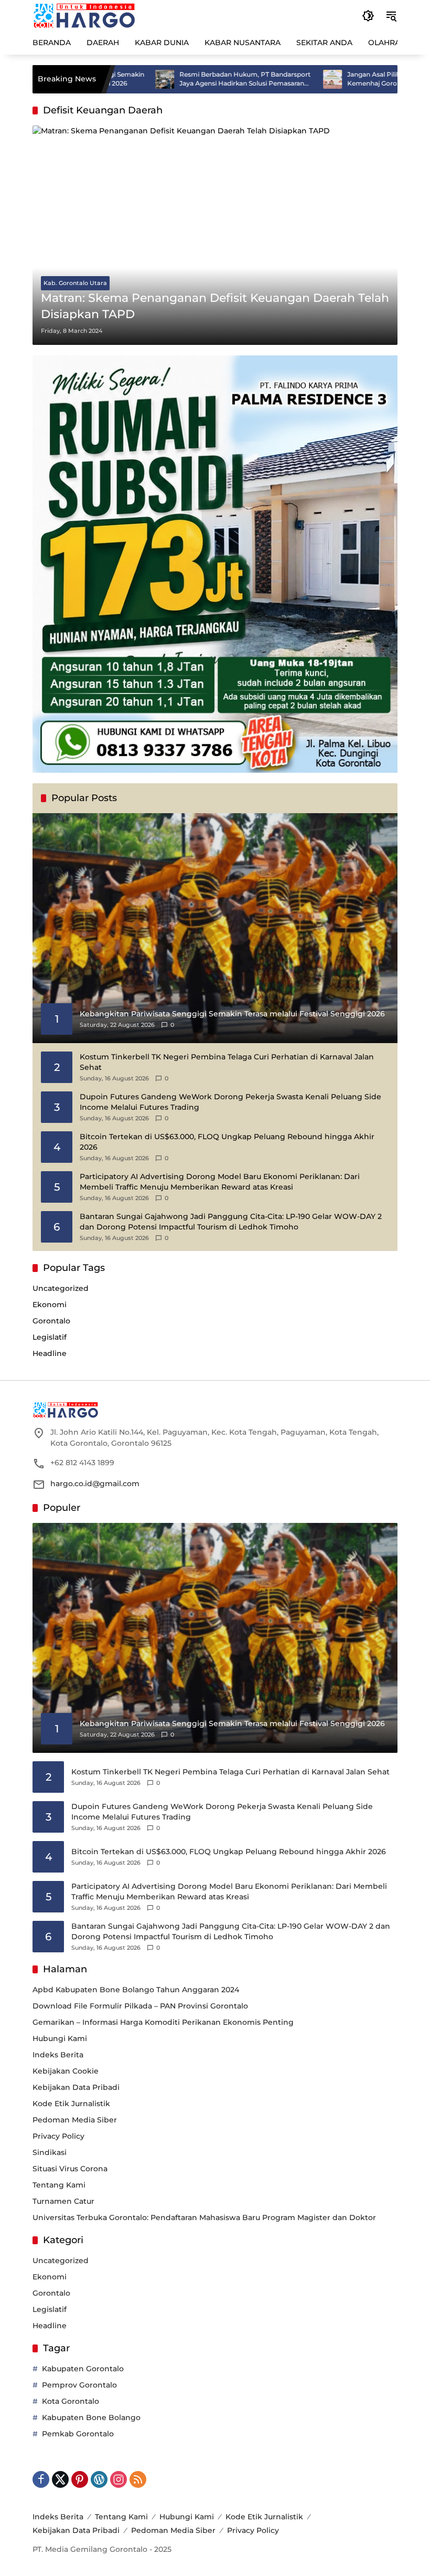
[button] (368, 16)
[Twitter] (60, 2479)
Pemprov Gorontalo (79, 2385)
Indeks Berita (58, 2055)
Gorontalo (51, 1321)
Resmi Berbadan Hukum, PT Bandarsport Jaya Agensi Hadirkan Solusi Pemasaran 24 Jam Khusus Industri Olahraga (189, 79)
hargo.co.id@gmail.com (95, 1484)
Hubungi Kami (60, 2038)
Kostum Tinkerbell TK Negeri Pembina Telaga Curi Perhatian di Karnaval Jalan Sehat (227, 1062)
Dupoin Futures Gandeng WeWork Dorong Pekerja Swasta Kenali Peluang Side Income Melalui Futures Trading (230, 1102)
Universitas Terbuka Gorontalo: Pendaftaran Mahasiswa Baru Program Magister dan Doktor (204, 2217)
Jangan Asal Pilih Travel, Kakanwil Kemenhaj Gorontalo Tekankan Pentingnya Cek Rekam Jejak (343, 79)
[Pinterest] (80, 2479)
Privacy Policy (58, 2136)
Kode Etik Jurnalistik (71, 2104)
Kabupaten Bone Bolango (91, 2417)
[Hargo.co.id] (84, 15)
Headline (50, 1353)
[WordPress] (99, 2479)
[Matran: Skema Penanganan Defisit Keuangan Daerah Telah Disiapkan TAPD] (215, 235)
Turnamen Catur (63, 2201)
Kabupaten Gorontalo (83, 2369)
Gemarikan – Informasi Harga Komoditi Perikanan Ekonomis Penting (163, 2022)
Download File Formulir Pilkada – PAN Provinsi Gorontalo (140, 2006)
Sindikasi (50, 2152)
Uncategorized (61, 1288)
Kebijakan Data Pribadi (76, 2087)
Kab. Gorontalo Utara (75, 283)
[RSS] (138, 2479)
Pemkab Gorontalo (78, 2434)
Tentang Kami (59, 2185)
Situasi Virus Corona (70, 2169)
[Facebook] (41, 2479)
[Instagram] (119, 2479)
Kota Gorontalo (71, 2401)
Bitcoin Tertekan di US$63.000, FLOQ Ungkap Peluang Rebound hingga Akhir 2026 (227, 1142)
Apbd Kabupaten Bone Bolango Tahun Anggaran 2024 (136, 1990)
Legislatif (50, 1337)
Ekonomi (50, 1305)
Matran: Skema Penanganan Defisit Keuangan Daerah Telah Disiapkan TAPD (215, 306)
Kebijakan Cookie (66, 2071)
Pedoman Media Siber (75, 2120)
